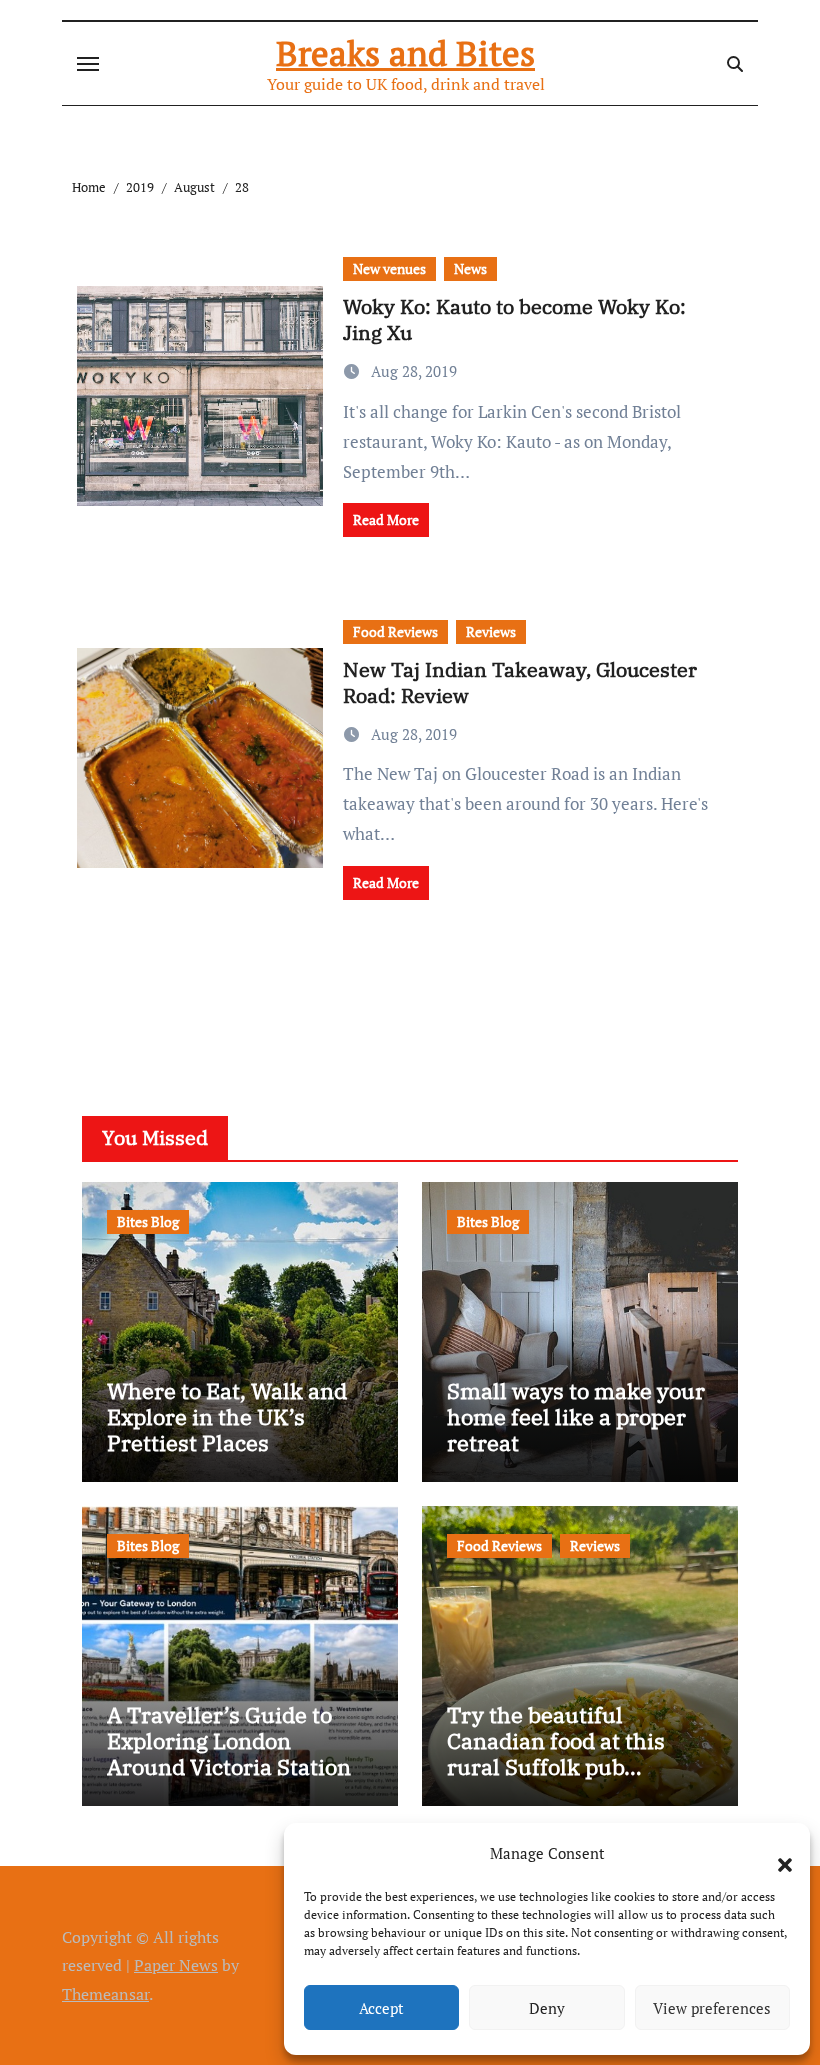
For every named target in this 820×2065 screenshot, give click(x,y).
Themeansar (105, 1994)
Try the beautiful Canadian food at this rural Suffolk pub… (556, 1741)
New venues (389, 268)
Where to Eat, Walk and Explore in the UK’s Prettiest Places (227, 1417)
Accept (381, 2008)
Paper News (176, 1965)
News (470, 268)
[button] (775, 1853)
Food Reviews (395, 631)
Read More (386, 519)
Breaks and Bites (405, 53)
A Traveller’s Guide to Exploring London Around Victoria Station (229, 1741)
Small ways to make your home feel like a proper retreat (576, 1417)
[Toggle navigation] (88, 64)
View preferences (712, 2008)
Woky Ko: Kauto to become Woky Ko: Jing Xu (514, 319)
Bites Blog (148, 1221)
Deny (547, 2008)
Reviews (491, 631)
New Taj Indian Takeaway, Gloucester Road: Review (520, 682)
